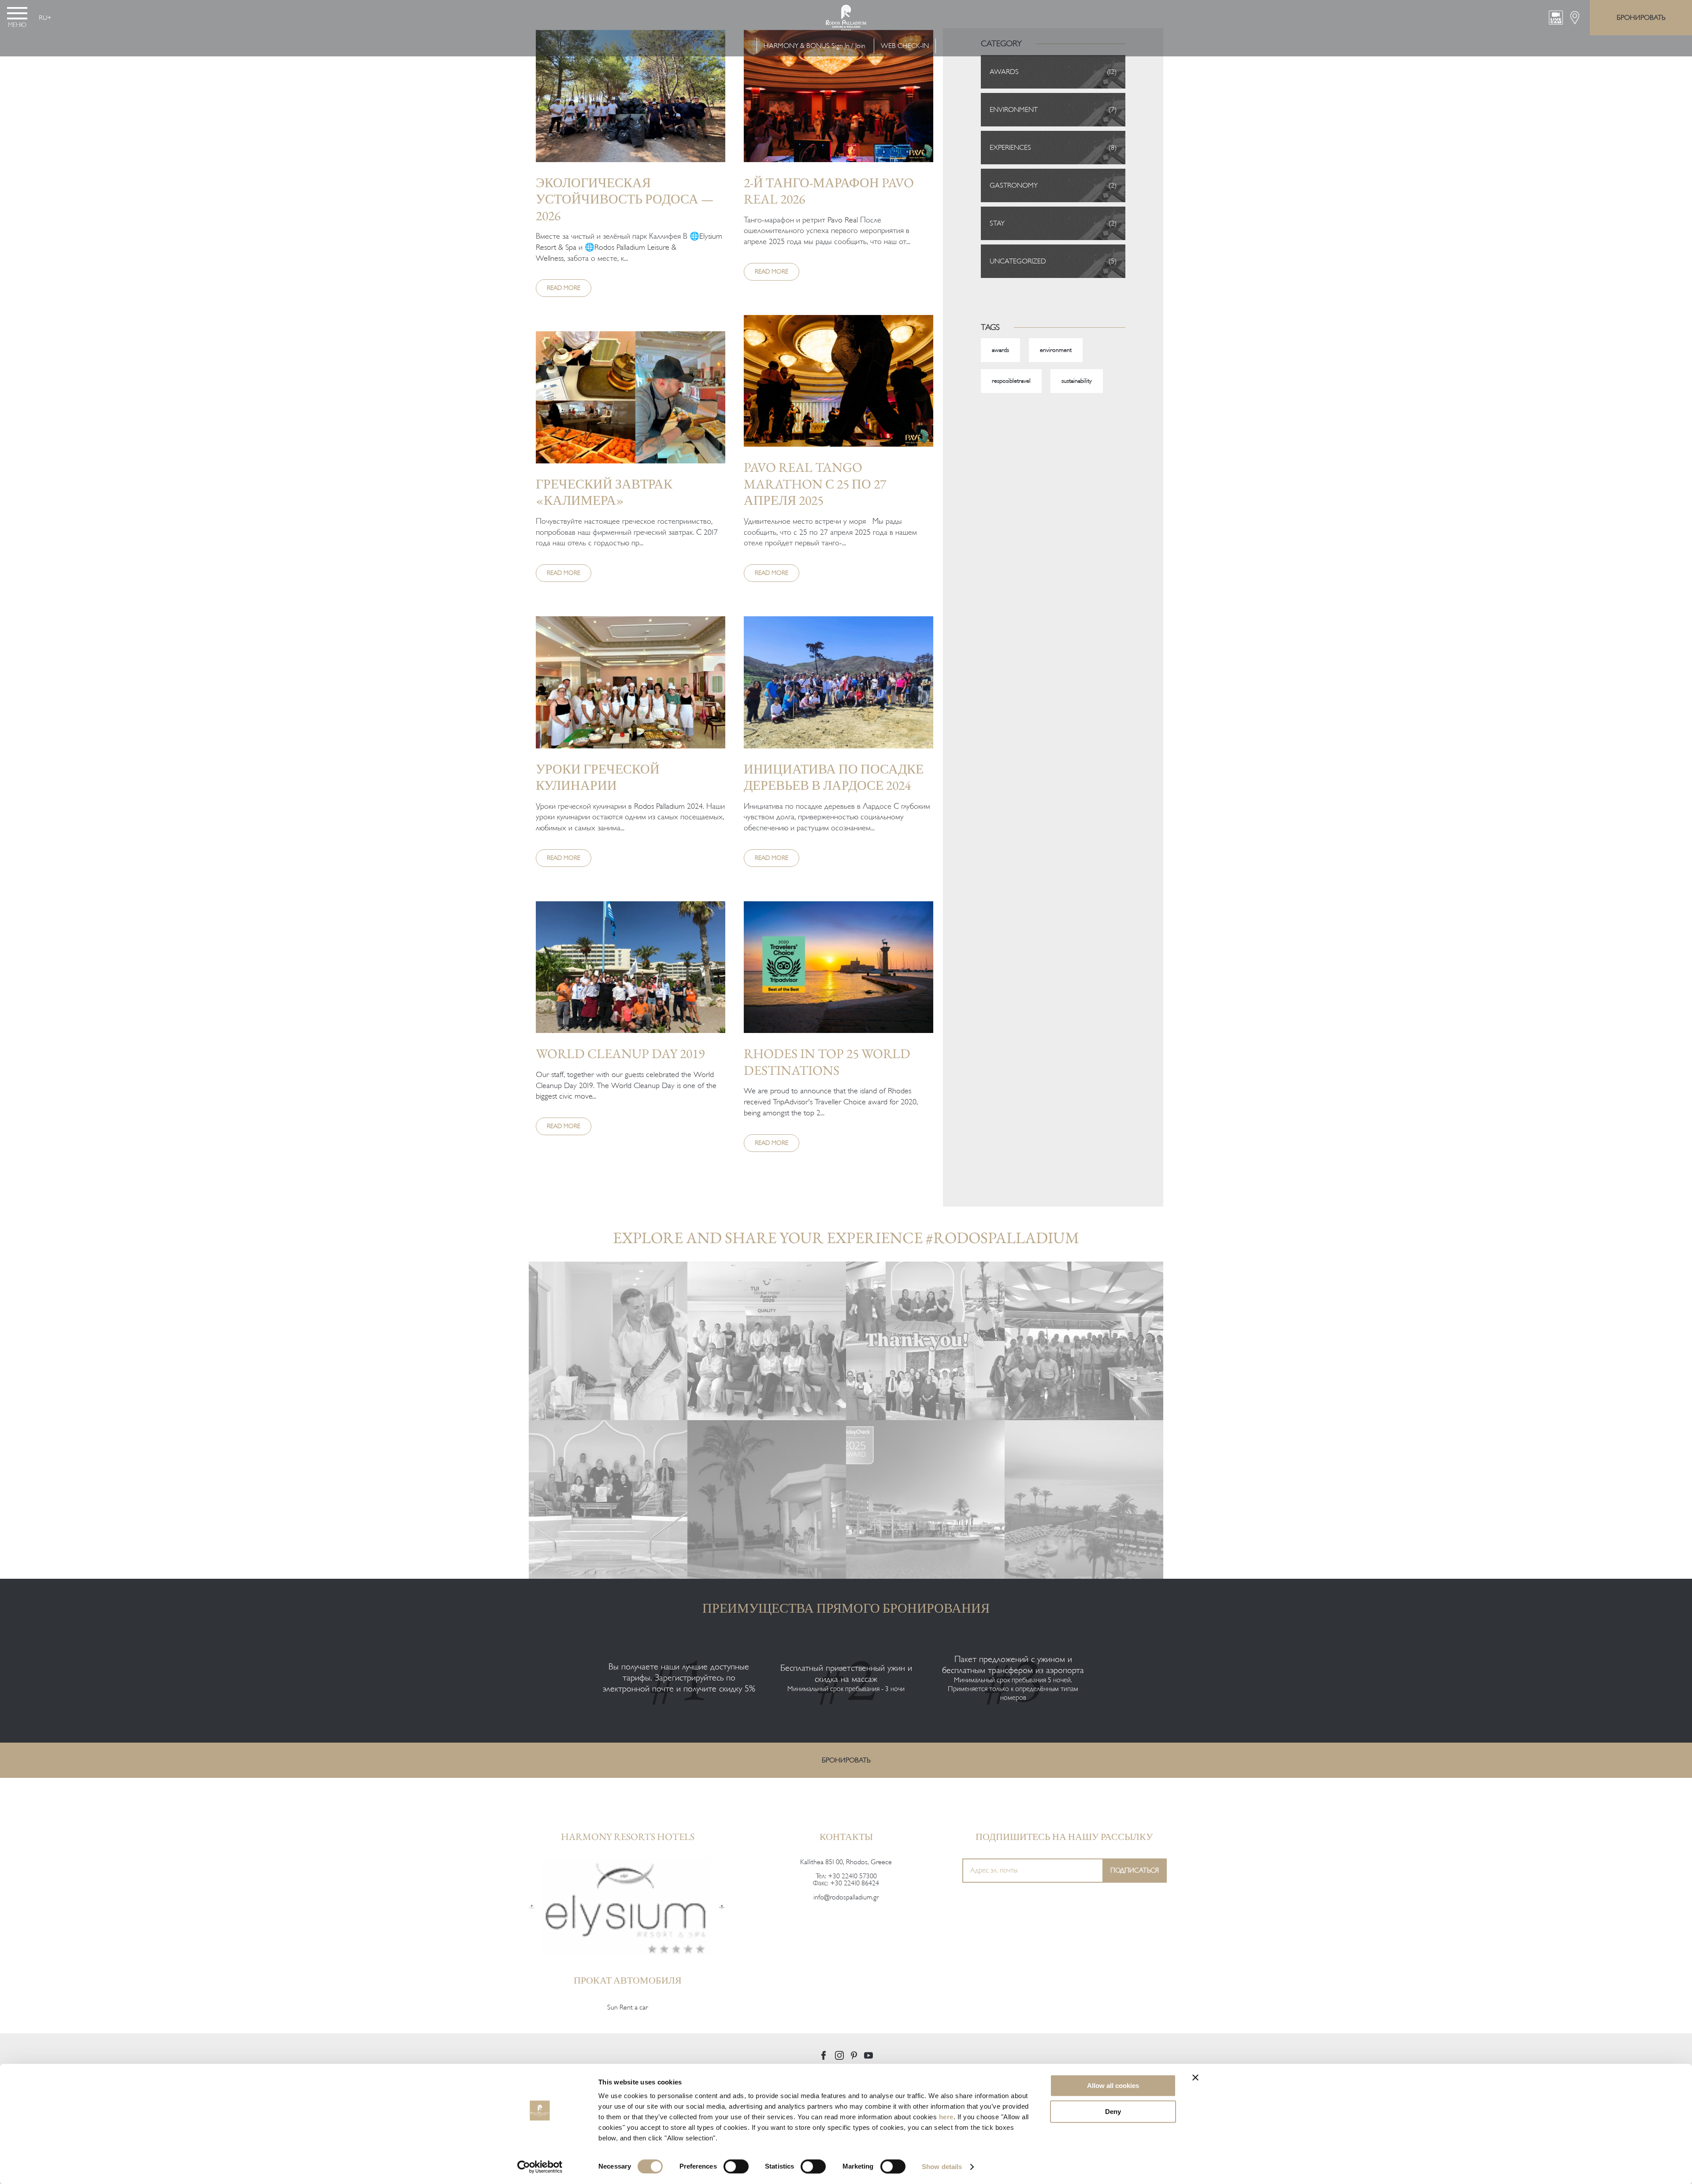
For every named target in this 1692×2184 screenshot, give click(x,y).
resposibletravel (1011, 381)
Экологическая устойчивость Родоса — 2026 (625, 199)
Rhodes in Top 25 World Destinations (827, 1062)
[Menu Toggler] (17, 13)
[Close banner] (1195, 2077)
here (946, 2117)
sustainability (1077, 381)
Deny (1113, 2112)
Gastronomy (1014, 185)
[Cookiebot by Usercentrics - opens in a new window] (540, 2167)
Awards (1004, 72)
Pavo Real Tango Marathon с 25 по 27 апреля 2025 (815, 484)
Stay (997, 223)
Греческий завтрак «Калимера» (604, 492)
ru (43, 18)
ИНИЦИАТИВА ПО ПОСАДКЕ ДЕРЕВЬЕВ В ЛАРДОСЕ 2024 (834, 777)
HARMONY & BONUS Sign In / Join (814, 46)
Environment (1014, 110)
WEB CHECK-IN (905, 46)
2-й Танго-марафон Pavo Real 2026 (829, 191)
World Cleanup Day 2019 (620, 1053)
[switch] (736, 2166)
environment (1056, 350)
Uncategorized (1018, 261)
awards (1000, 350)
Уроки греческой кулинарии (598, 777)
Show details (942, 2167)
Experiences (1010, 148)
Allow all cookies (1113, 2086)
